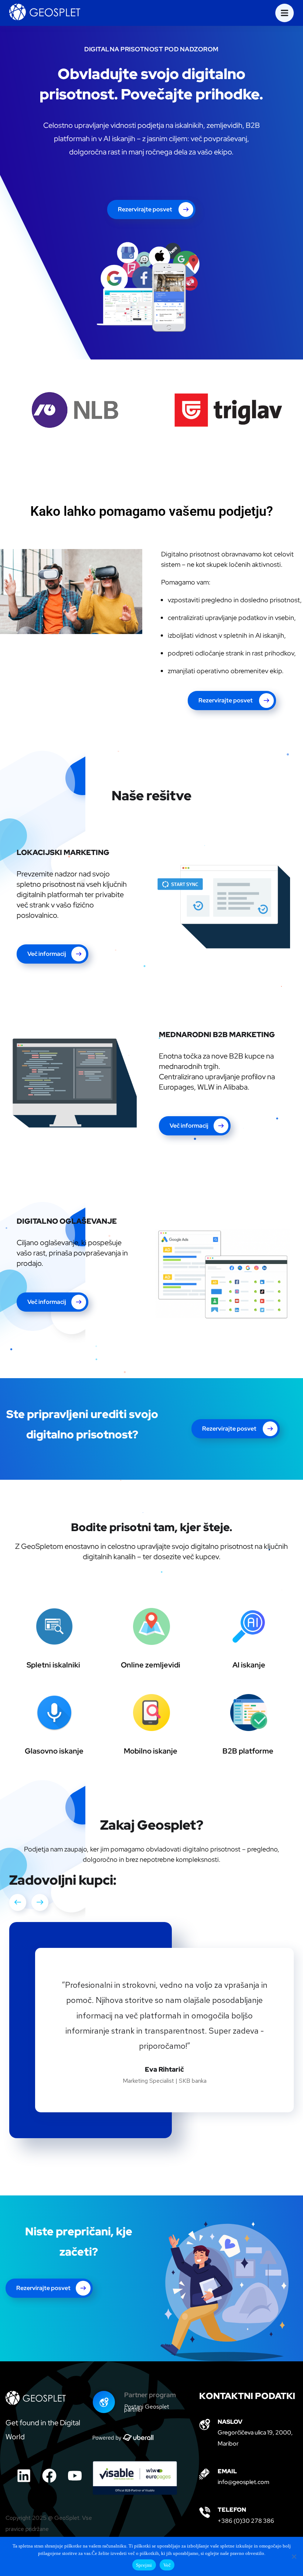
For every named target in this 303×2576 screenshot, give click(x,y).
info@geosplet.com (244, 2482)
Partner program (150, 2395)
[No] (294, 2556)
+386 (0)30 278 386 (246, 2521)
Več (167, 2565)
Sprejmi (144, 2565)
